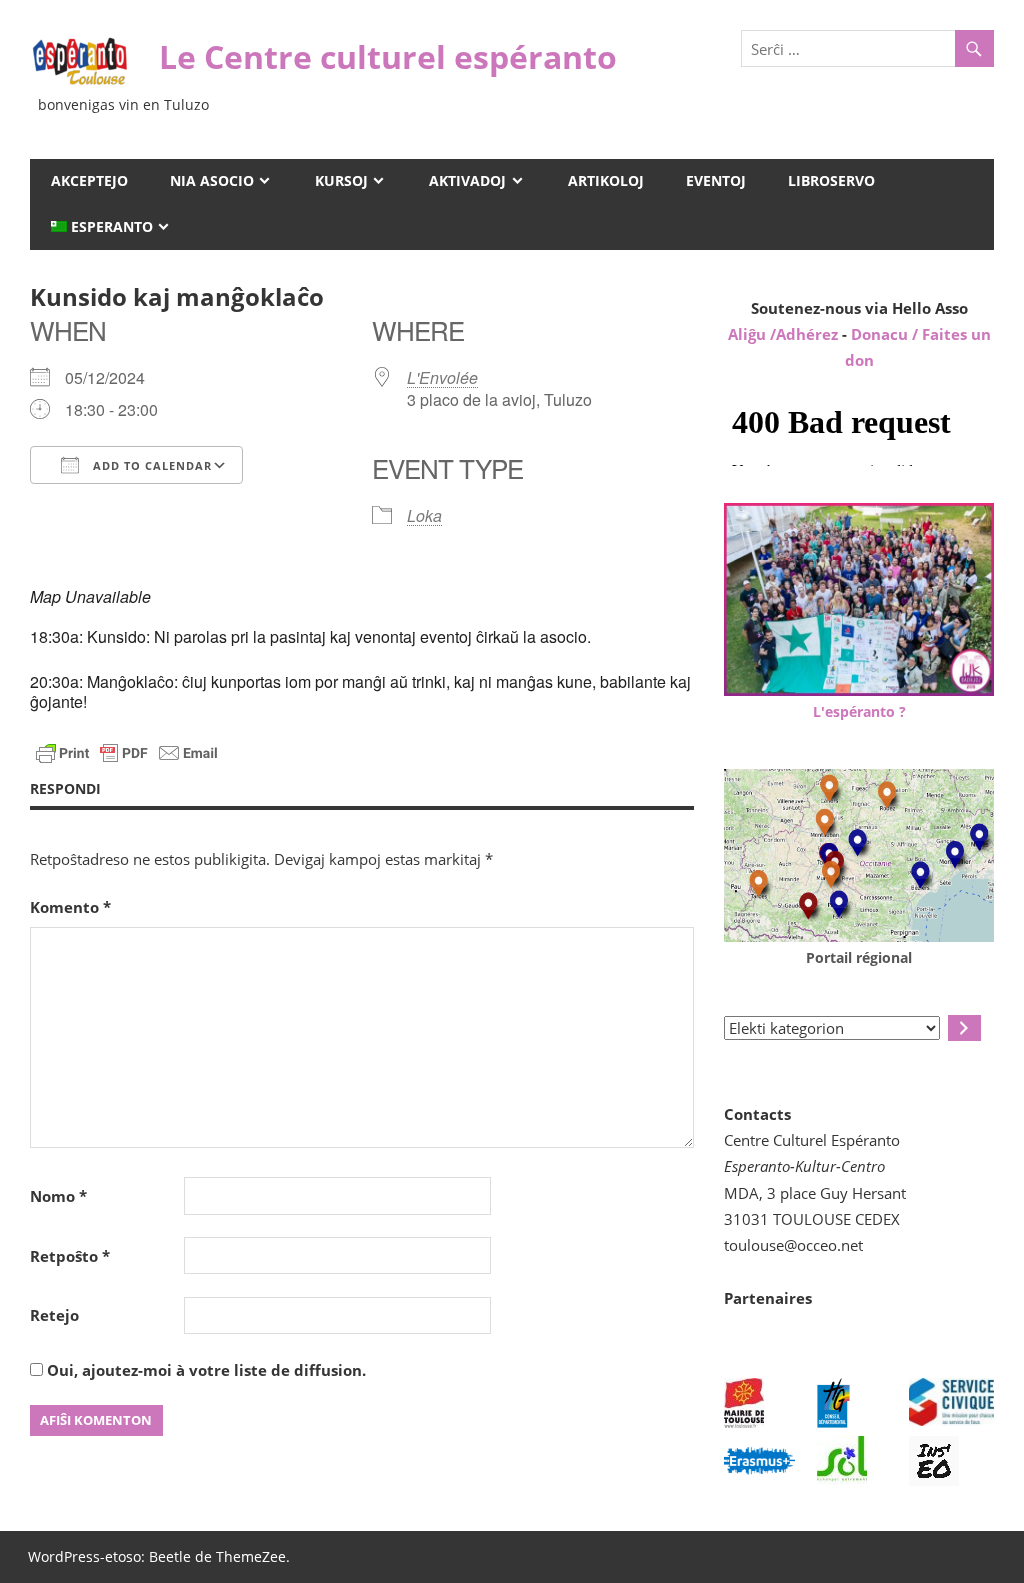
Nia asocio (212, 180)
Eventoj (716, 180)
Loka (424, 515)
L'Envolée (442, 377)
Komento (70, 907)
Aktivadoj (467, 180)
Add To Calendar (150, 465)
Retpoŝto (70, 1256)
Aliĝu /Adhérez (785, 334)
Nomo (58, 1196)
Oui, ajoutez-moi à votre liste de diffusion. (204, 1370)
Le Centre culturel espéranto (388, 56)
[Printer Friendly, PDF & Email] (127, 751)
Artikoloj (606, 180)
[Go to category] (964, 1028)
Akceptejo (89, 180)
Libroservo (831, 180)
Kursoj (341, 180)
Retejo (54, 1315)
